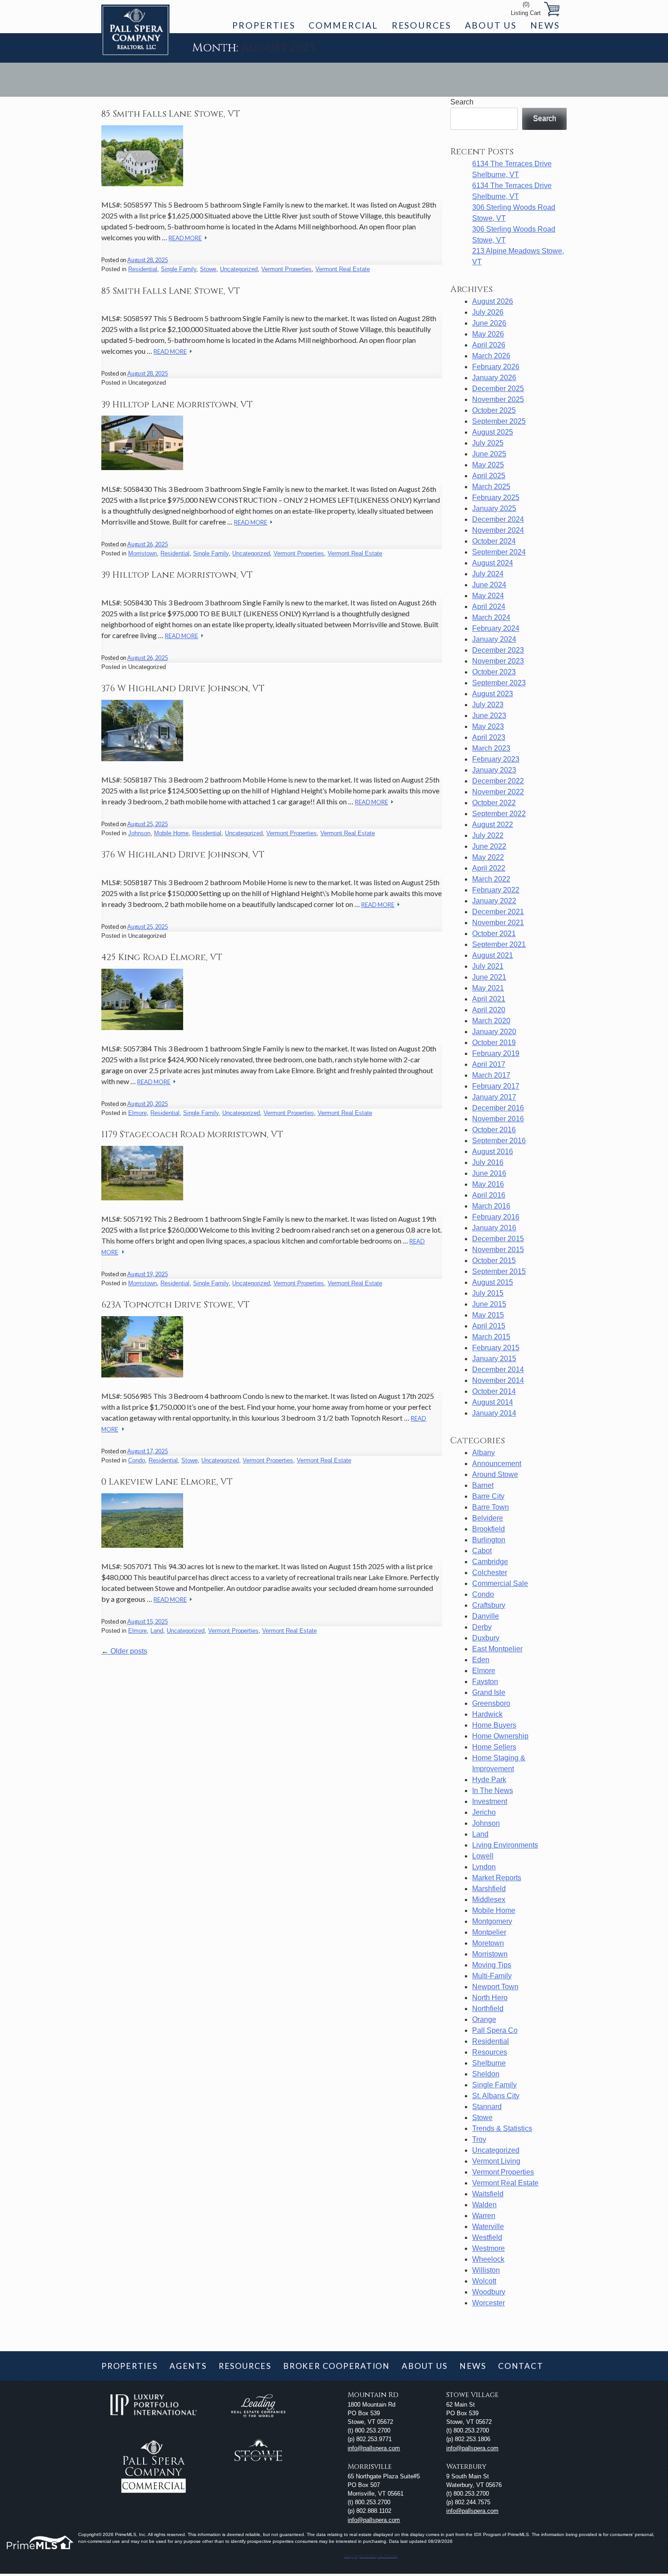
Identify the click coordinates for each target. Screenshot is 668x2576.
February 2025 (496, 498)
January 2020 (494, 1032)
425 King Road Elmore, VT (162, 957)
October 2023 (494, 672)
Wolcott (484, 2281)
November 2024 (498, 530)
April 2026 (489, 345)
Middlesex (489, 1900)
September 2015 (499, 1271)
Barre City (488, 1496)
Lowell (483, 1856)
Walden (484, 2205)
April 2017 (489, 1064)
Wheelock (488, 2259)
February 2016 (496, 1217)
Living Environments (505, 1845)
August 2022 (493, 825)
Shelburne (489, 2063)
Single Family (179, 269)
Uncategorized (239, 269)
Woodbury (489, 2292)
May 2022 (488, 857)
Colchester (490, 1573)
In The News (493, 1791)
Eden (481, 1660)
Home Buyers (494, 1725)
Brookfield (489, 1529)
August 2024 (493, 563)
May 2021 (488, 988)
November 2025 (498, 399)
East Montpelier (497, 1649)
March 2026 (491, 356)
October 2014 (494, 1391)
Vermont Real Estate (343, 269)
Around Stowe (495, 1474)
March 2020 (491, 1021)
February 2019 (496, 1053)
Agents (188, 2366)
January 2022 (494, 901)
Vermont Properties (287, 269)
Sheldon (486, 2074)
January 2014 (494, 1413)
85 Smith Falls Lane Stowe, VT (171, 114)
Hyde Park (489, 1780)
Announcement (497, 1464)
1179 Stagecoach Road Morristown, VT (192, 1134)
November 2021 (498, 923)
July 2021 (488, 966)
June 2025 (489, 454)
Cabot (482, 1551)
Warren (484, 2216)
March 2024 (491, 617)
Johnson (139, 833)
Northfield (488, 2009)
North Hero (490, 1998)
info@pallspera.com (374, 2448)
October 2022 (494, 803)
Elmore (137, 1113)
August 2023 (493, 694)
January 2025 (494, 508)
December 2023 (498, 650)
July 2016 (488, 1162)
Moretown (488, 1943)
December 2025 (498, 389)
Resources (421, 25)
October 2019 (494, 1043)
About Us (491, 25)
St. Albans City (496, 2096)
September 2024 (499, 552)
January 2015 (494, 1359)
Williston (486, 2270)
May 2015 (488, 1315)
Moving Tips (492, 1965)
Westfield (487, 2237)
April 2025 (489, 476)
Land (157, 1631)
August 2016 (493, 1152)
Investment (490, 1801)
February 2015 (496, 1348)
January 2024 (494, 639)
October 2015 (494, 1261)
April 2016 (489, 1195)
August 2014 (493, 1402)
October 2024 (494, 541)
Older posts (124, 1651)
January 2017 (494, 1097)
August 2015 (493, 1282)
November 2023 (498, 661)
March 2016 (491, 1206)
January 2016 (494, 1228)
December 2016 (498, 1108)
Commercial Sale (500, 1583)
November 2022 (498, 792)
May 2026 (488, 334)
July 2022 (488, 835)
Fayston (485, 1682)
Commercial (343, 25)
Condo (137, 1460)
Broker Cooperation (336, 2366)
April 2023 (489, 737)
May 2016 (488, 1184)
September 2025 (499, 421)
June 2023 (489, 716)
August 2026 (493, 301)
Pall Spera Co (495, 2030)
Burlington (489, 1540)
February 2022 (496, 890)
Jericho (484, 1812)
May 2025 (488, 465)
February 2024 (496, 628)
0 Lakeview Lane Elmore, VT (167, 1482)
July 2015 (488, 1293)
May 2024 (488, 596)
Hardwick (487, 1714)
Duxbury (486, 1638)
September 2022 (499, 814)
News (545, 25)
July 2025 (488, 443)
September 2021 (499, 944)
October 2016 (494, 1130)
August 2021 (493, 955)
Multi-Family (492, 1976)
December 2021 (498, 912)
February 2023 (496, 759)
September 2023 (499, 683)
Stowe (208, 269)
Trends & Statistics (502, 2128)
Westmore (489, 2248)
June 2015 (489, 1304)
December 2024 (498, 519)
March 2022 (491, 879)
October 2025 (494, 410)
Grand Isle (489, 1692)
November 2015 (498, 1250)
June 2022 (489, 846)
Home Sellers (494, 1747)
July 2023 (488, 705)
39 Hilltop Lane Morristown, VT (177, 405)
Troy (479, 2139)
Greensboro (491, 1703)
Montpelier (489, 1932)
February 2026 (496, 367)
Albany (484, 1453)
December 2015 (498, 1239)
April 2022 (489, 868)
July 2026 (488, 312)
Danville (486, 1616)
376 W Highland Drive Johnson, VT (183, 689)
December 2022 (498, 781)
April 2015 (489, 1326)
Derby (482, 1627)
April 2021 (489, 999)
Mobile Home (171, 833)
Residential (143, 269)
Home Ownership (500, 1736)
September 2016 (499, 1141)
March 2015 (491, 1337)
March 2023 (491, 748)
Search (462, 102)
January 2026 (494, 378)
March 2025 (491, 487)
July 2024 (488, 574)
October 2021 (494, 934)
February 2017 (496, 1086)
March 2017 (491, 1075)
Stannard (487, 2107)
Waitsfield (488, 2194)
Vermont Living (496, 2161)
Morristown (142, 553)
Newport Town (495, 1987)
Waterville (488, 2227)
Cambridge (490, 1562)
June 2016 (489, 1173)
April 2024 (489, 607)
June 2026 (489, 323)
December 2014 (498, 1370)
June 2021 (489, 977)
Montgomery (492, 1921)
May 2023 (488, 726)
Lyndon (484, 1867)
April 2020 (489, 1010)
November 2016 (498, 1119)
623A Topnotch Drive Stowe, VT (175, 1305)
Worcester (489, 2303)
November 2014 (498, 1380)
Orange (484, 2019)
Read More (185, 238)
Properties (264, 25)
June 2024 (489, 585)
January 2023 (494, 770)
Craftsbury (489, 1605)
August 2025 (493, 432)
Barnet (483, 1485)
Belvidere (488, 1518)
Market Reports (497, 1878)
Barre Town (491, 1507)
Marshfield (489, 1889)
